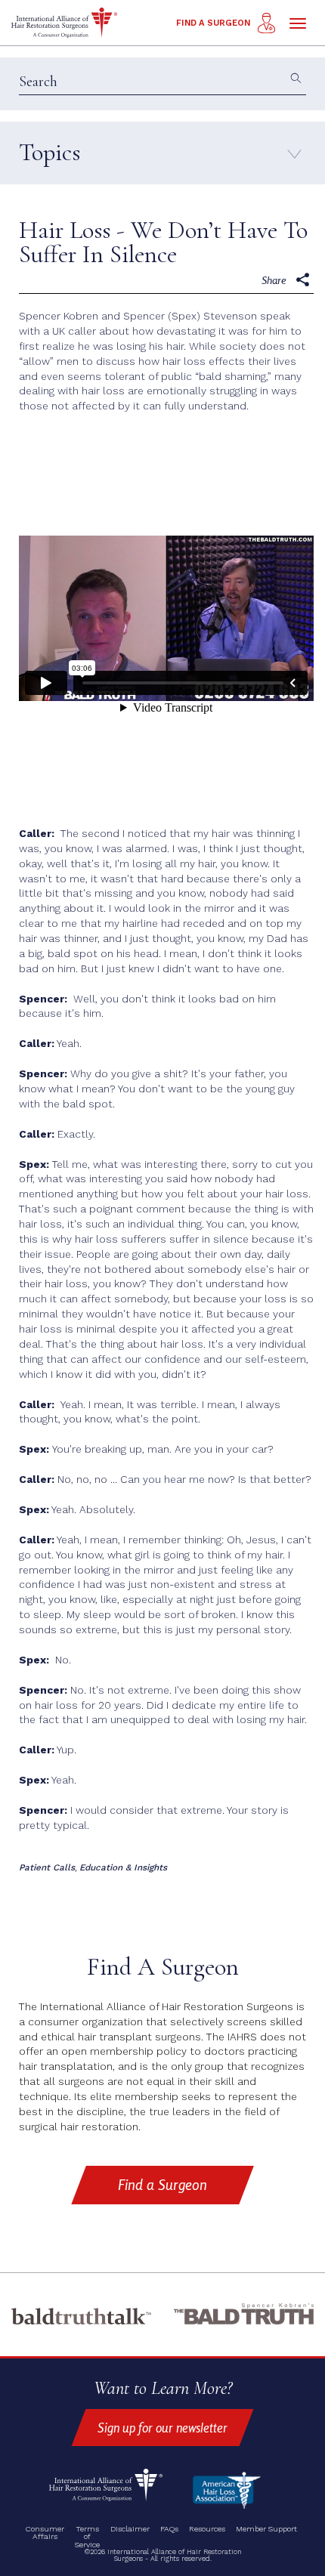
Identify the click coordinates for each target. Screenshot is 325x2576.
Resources (207, 2530)
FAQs (169, 2530)
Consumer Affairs (45, 2533)
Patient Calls (47, 1867)
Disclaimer (130, 2530)
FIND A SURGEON (213, 23)
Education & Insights (123, 1867)
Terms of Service (87, 2537)
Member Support (266, 2530)
